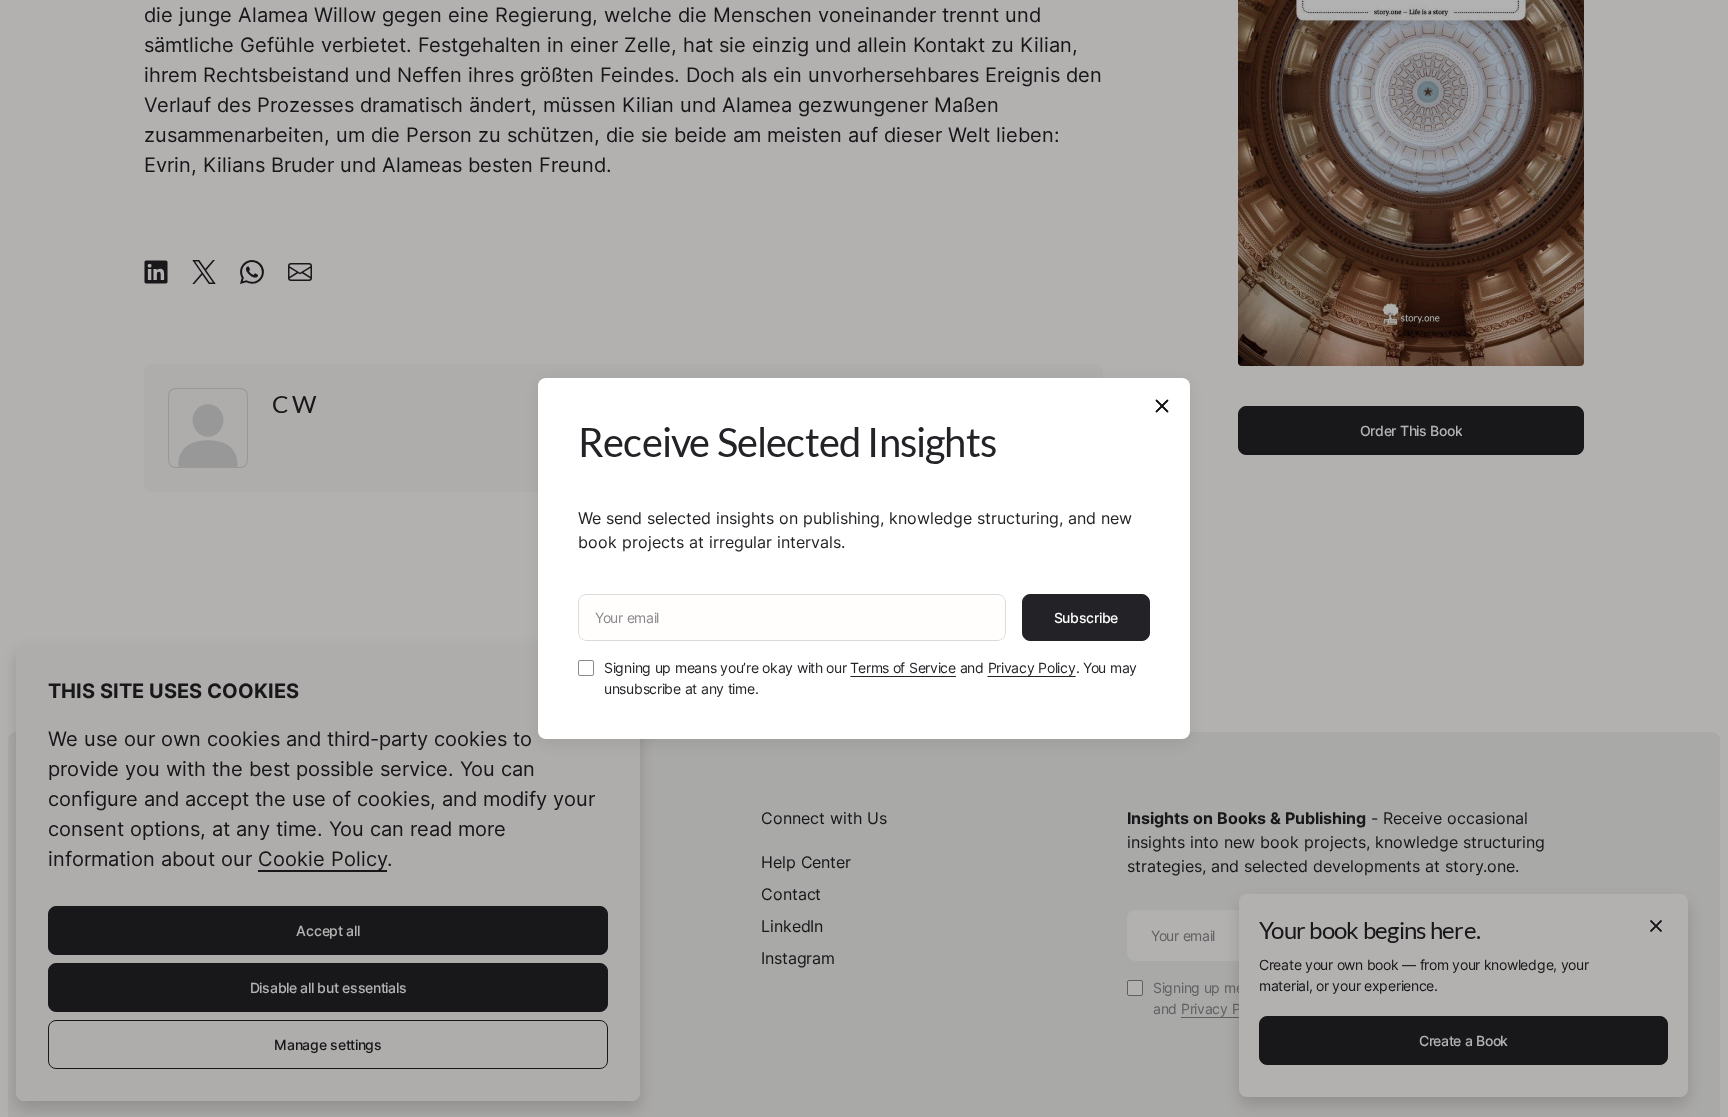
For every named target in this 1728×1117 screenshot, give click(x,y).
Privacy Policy (1032, 667)
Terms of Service (903, 667)
